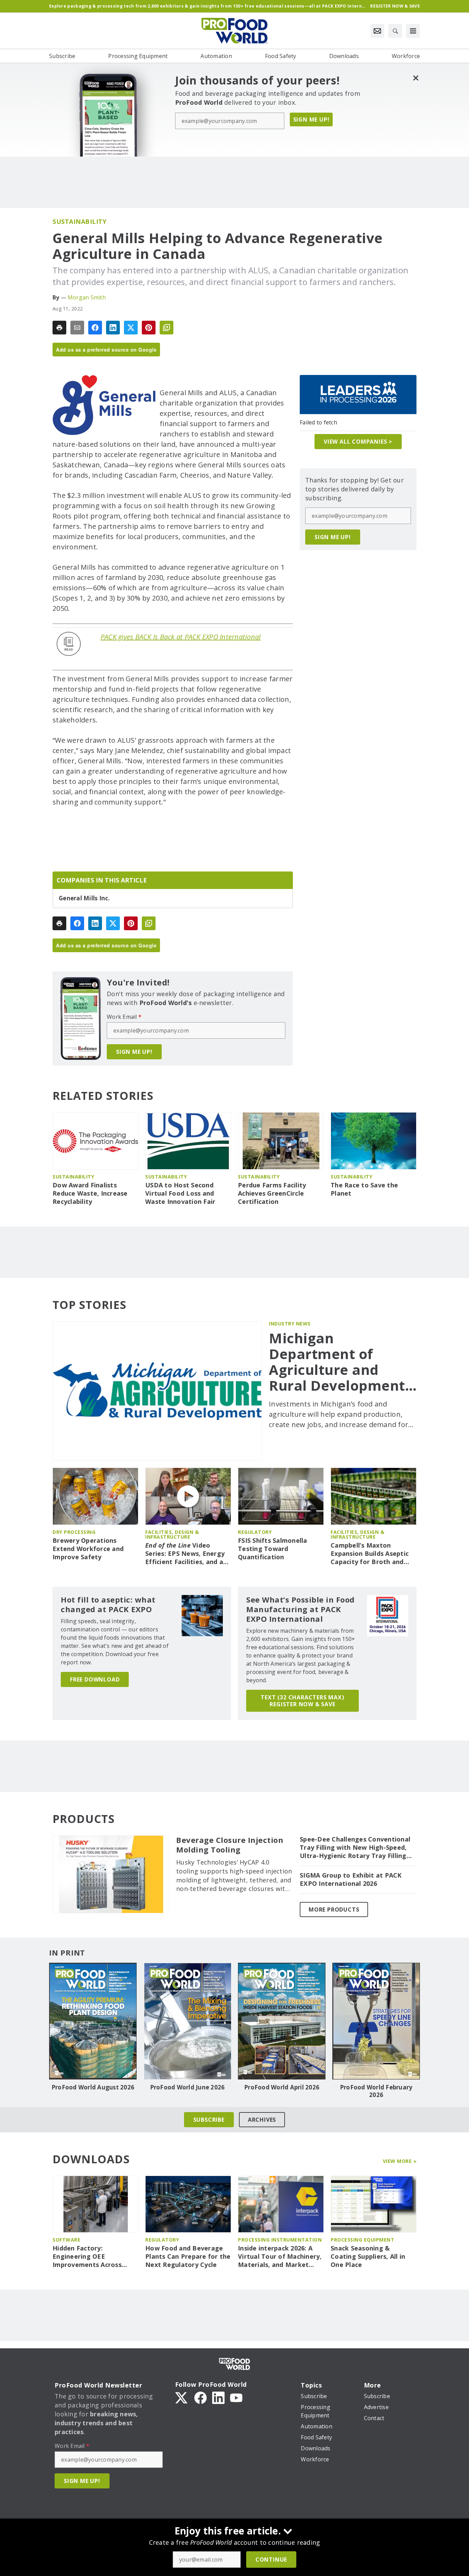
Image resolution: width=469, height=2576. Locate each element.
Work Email (124, 1017)
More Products (334, 1910)
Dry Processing (74, 1532)
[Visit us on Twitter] (182, 2397)
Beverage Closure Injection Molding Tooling (230, 1845)
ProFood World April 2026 (282, 2087)
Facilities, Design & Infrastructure (172, 1534)
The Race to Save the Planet (364, 1189)
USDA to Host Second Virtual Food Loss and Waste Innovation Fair (180, 1193)
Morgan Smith (87, 297)
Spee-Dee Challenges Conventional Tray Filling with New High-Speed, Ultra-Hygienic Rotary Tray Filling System (355, 1848)
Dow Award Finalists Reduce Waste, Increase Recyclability (90, 1193)
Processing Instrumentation (280, 2240)
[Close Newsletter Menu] (416, 78)
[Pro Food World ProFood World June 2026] (187, 2021)
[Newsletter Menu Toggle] (377, 31)
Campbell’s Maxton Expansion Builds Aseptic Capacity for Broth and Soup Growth (370, 1554)
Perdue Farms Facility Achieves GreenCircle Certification (272, 1193)
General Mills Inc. (84, 898)
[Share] (95, 328)
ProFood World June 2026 (187, 2087)
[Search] (395, 31)
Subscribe (209, 2120)
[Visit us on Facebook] (201, 2397)
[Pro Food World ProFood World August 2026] (93, 2021)
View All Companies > (358, 442)
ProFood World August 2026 (93, 2087)
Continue (271, 2560)
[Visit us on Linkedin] (218, 2397)
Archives (262, 2120)
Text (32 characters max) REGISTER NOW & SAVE (302, 1701)
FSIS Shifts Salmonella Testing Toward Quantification (273, 1549)
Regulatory (255, 1532)
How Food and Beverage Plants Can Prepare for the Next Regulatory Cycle (188, 2256)
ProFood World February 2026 (376, 2091)
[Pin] (149, 328)
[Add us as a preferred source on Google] (167, 328)
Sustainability (79, 221)
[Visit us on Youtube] (236, 2397)
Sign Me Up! (311, 119)
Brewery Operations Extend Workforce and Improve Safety (88, 1549)
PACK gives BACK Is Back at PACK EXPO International (181, 637)
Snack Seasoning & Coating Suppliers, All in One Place (368, 2256)
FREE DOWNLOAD (95, 1679)
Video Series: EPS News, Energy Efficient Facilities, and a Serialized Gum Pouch (185, 1554)
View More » (400, 2161)
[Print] (59, 328)
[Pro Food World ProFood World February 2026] (376, 2021)
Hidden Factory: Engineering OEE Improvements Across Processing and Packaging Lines (94, 2257)
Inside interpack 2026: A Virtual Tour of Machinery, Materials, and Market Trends (280, 2257)
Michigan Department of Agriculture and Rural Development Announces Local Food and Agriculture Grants (342, 1362)
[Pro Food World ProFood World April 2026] (282, 2021)
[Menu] (413, 31)
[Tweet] (131, 328)
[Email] (77, 328)
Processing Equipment (362, 2240)
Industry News (290, 1324)
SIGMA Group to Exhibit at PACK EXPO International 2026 (351, 1879)
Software (66, 2240)
